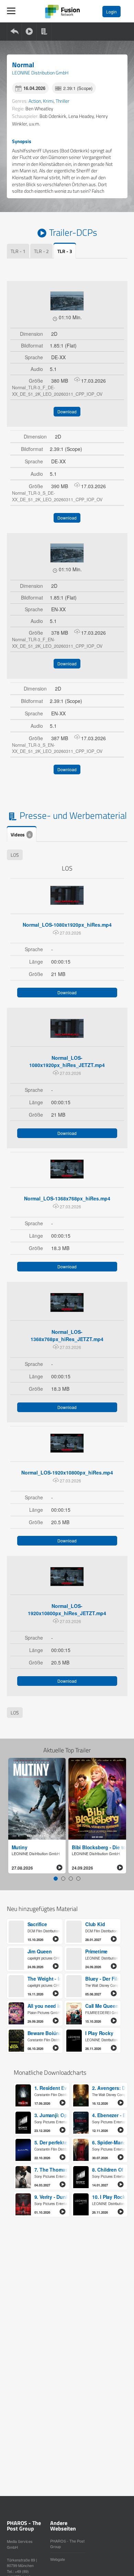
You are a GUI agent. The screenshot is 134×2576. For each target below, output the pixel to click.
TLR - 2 (41, 251)
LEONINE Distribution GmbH (40, 73)
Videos (21, 834)
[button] (56, 1879)
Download (67, 411)
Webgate (58, 2559)
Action (35, 101)
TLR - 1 (18, 251)
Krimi (48, 101)
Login (111, 12)
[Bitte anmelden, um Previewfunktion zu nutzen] (67, 301)
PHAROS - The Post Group (67, 2544)
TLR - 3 (65, 251)
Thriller (63, 101)
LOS (15, 855)
